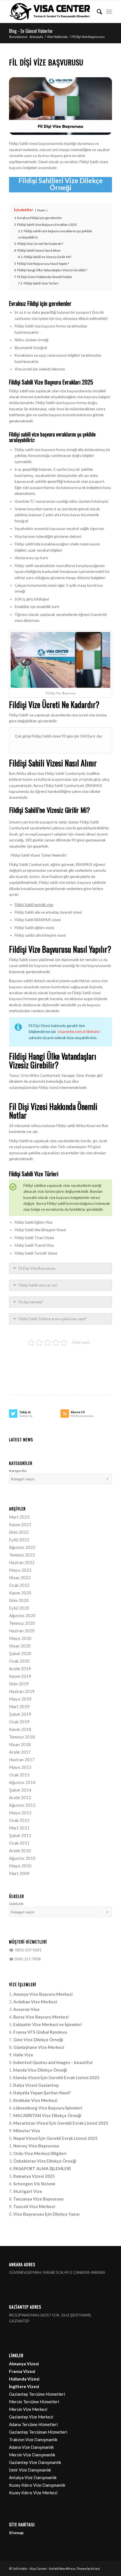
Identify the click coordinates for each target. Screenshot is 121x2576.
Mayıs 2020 (20, 1638)
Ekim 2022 (19, 1532)
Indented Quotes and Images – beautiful (53, 2062)
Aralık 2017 (20, 1752)
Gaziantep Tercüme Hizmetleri (37, 2394)
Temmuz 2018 (22, 1737)
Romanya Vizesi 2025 (34, 2176)
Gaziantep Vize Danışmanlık (35, 2462)
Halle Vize (23, 2055)
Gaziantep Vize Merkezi (31, 2417)
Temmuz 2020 (22, 1623)
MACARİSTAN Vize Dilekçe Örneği (47, 2115)
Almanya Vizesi (24, 2364)
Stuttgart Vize (28, 2191)
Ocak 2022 (19, 1585)
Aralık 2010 (20, 1851)
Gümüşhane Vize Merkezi (39, 2047)
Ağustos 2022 (22, 1547)
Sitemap (16, 2533)
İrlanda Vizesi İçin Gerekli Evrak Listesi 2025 (56, 2077)
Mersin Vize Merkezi (28, 2409)
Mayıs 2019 (20, 1699)
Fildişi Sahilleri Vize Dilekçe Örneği (61, 184)
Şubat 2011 (20, 1835)
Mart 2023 (19, 1517)
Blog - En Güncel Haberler (31, 31)
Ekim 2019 (19, 1684)
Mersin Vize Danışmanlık (32, 2455)
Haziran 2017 (22, 1760)
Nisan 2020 (20, 1646)
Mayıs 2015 (20, 1767)
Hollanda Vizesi (24, 2379)
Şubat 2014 (20, 1790)
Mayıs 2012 (20, 1813)
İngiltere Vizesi (24, 2386)
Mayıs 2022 (20, 1570)
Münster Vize (27, 2131)
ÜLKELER (16, 1904)
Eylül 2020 (19, 1608)
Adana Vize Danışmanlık (31, 2447)
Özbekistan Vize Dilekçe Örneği (45, 2161)
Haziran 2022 (22, 1562)
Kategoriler (18, 1471)
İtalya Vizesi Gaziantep (36, 2085)
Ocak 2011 (19, 1843)
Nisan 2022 (20, 1578)
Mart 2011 (19, 1828)
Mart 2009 (19, 1873)
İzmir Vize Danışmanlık (30, 2470)
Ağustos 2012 (22, 1805)
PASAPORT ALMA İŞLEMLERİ (42, 2168)
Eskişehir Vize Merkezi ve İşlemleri (47, 2024)
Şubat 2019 (20, 1714)
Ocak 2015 (19, 1775)
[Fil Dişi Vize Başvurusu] (60, 106)
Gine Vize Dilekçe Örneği (38, 2040)
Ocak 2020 (19, 1661)
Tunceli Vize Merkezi (34, 2206)
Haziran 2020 (22, 1631)
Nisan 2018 (20, 1744)
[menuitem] (97, 12)
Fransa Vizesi (22, 2371)
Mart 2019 (19, 1706)
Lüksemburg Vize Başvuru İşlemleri (48, 2108)
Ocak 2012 (19, 1820)
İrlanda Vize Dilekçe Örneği (40, 2070)
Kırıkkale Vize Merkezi (35, 2100)
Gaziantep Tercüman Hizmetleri (38, 2432)
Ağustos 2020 (22, 1615)
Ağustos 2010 (22, 1858)
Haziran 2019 (22, 1691)
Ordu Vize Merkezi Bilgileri (40, 2153)
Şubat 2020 (20, 1653)
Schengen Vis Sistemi (34, 2184)
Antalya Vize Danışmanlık (33, 2477)
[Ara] (97, 12)
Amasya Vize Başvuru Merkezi (43, 1994)
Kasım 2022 (20, 1524)
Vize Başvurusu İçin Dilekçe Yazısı (46, 2214)
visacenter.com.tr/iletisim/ (79, 1032)
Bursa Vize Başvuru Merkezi (41, 2017)
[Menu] (109, 12)
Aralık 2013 (20, 1797)
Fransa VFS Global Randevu (40, 2032)
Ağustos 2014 (22, 1782)
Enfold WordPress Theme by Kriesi (75, 2569)
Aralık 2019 (20, 1669)
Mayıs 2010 (20, 1866)
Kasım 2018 (20, 1729)
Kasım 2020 (20, 1593)
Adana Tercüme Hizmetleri (33, 2424)
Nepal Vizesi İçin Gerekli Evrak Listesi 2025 (55, 2138)
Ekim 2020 (19, 1600)
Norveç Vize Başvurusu (36, 2146)
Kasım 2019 (20, 1676)
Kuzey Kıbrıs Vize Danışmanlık (37, 2485)
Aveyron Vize (26, 2009)
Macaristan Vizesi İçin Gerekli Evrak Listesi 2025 (61, 2123)
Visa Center (38, 2569)
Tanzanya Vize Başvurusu (38, 2199)
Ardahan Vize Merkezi (35, 2002)
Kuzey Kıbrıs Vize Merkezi (33, 2493)
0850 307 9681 (28, 1950)
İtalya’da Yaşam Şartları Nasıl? (42, 2093)
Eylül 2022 (19, 1540)
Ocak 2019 (19, 1722)
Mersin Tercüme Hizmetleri (34, 2402)
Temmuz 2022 (22, 1555)
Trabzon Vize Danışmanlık (33, 2440)
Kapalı (41, 210)
